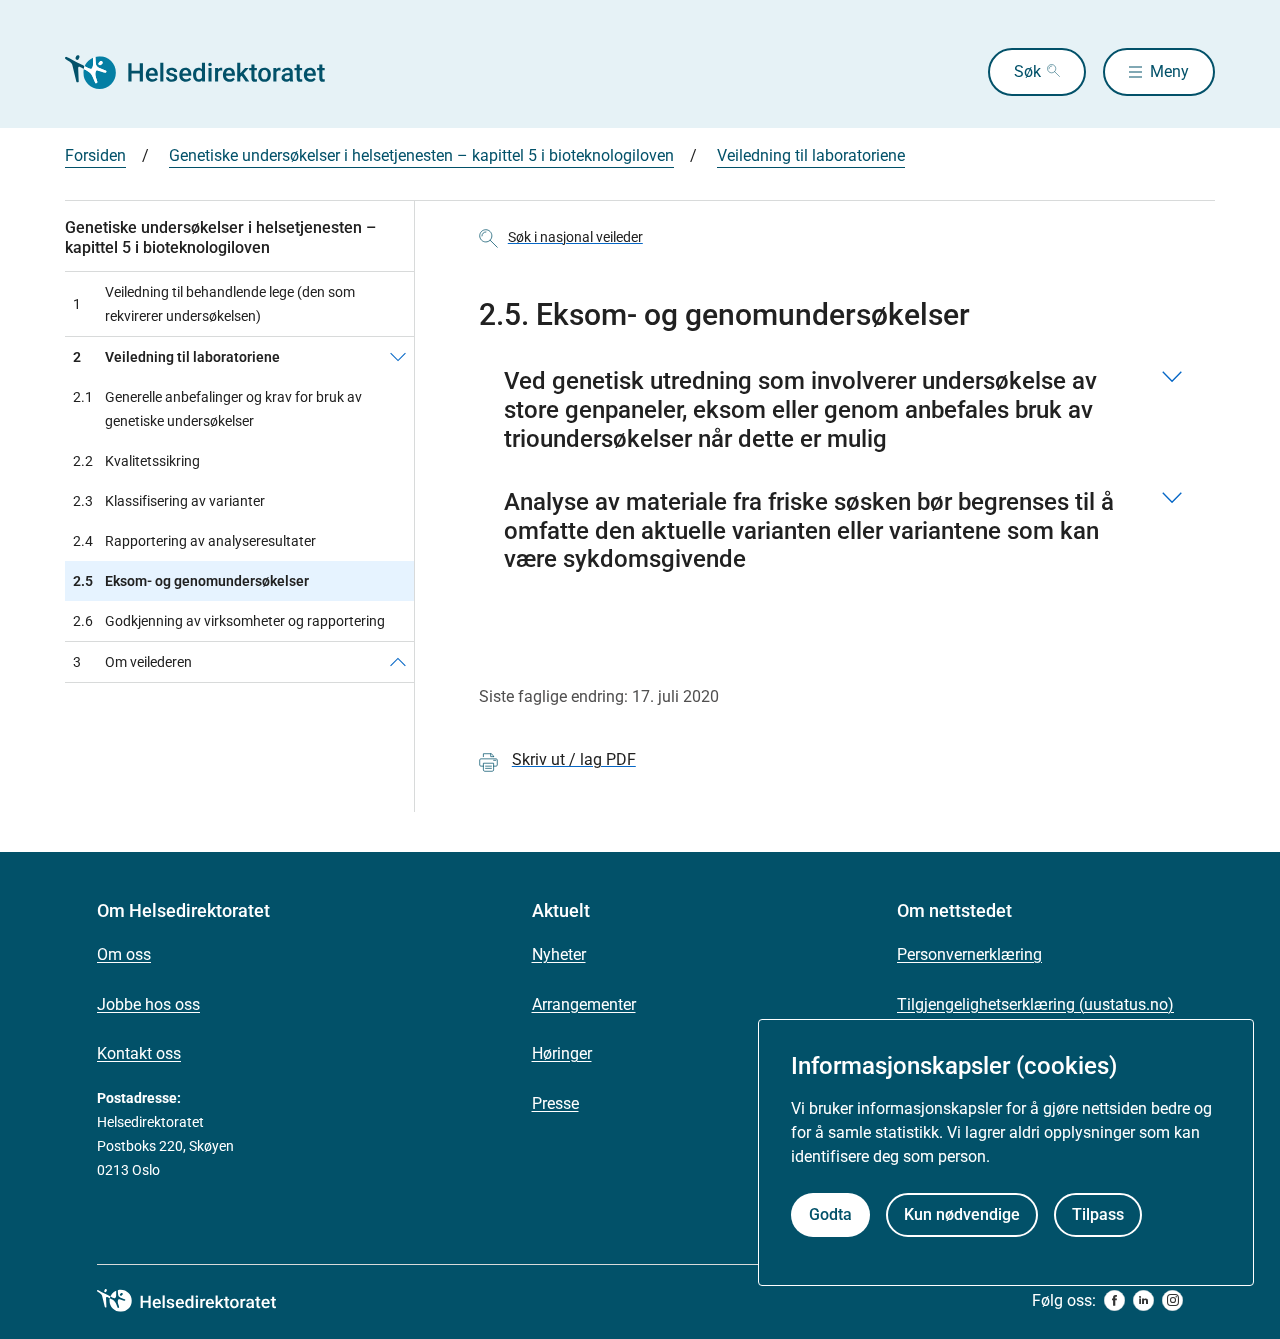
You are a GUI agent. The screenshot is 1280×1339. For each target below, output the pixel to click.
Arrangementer (584, 1004)
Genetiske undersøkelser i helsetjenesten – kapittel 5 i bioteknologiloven (421, 155)
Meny (1169, 71)
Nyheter (559, 954)
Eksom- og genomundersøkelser (191, 581)
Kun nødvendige (962, 1213)
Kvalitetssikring (136, 461)
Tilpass (1098, 1213)
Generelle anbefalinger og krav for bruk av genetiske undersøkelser (217, 409)
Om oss (124, 954)
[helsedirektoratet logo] (201, 1301)
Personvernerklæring (969, 954)
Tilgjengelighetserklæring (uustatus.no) (1035, 1004)
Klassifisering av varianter (169, 501)
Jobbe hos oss (148, 1004)
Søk (1027, 71)
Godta (830, 1213)
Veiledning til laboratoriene (811, 155)
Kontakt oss (139, 1053)
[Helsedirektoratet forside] (209, 72)
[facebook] (1114, 1300)
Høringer (562, 1053)
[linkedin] (1143, 1300)
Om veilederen (132, 662)
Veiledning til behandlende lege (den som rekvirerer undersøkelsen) (214, 304)
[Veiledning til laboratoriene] (398, 357)
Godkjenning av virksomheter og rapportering (229, 621)
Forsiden (95, 155)
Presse (555, 1103)
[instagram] (1172, 1300)
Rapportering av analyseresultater (194, 541)
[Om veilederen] (398, 662)
